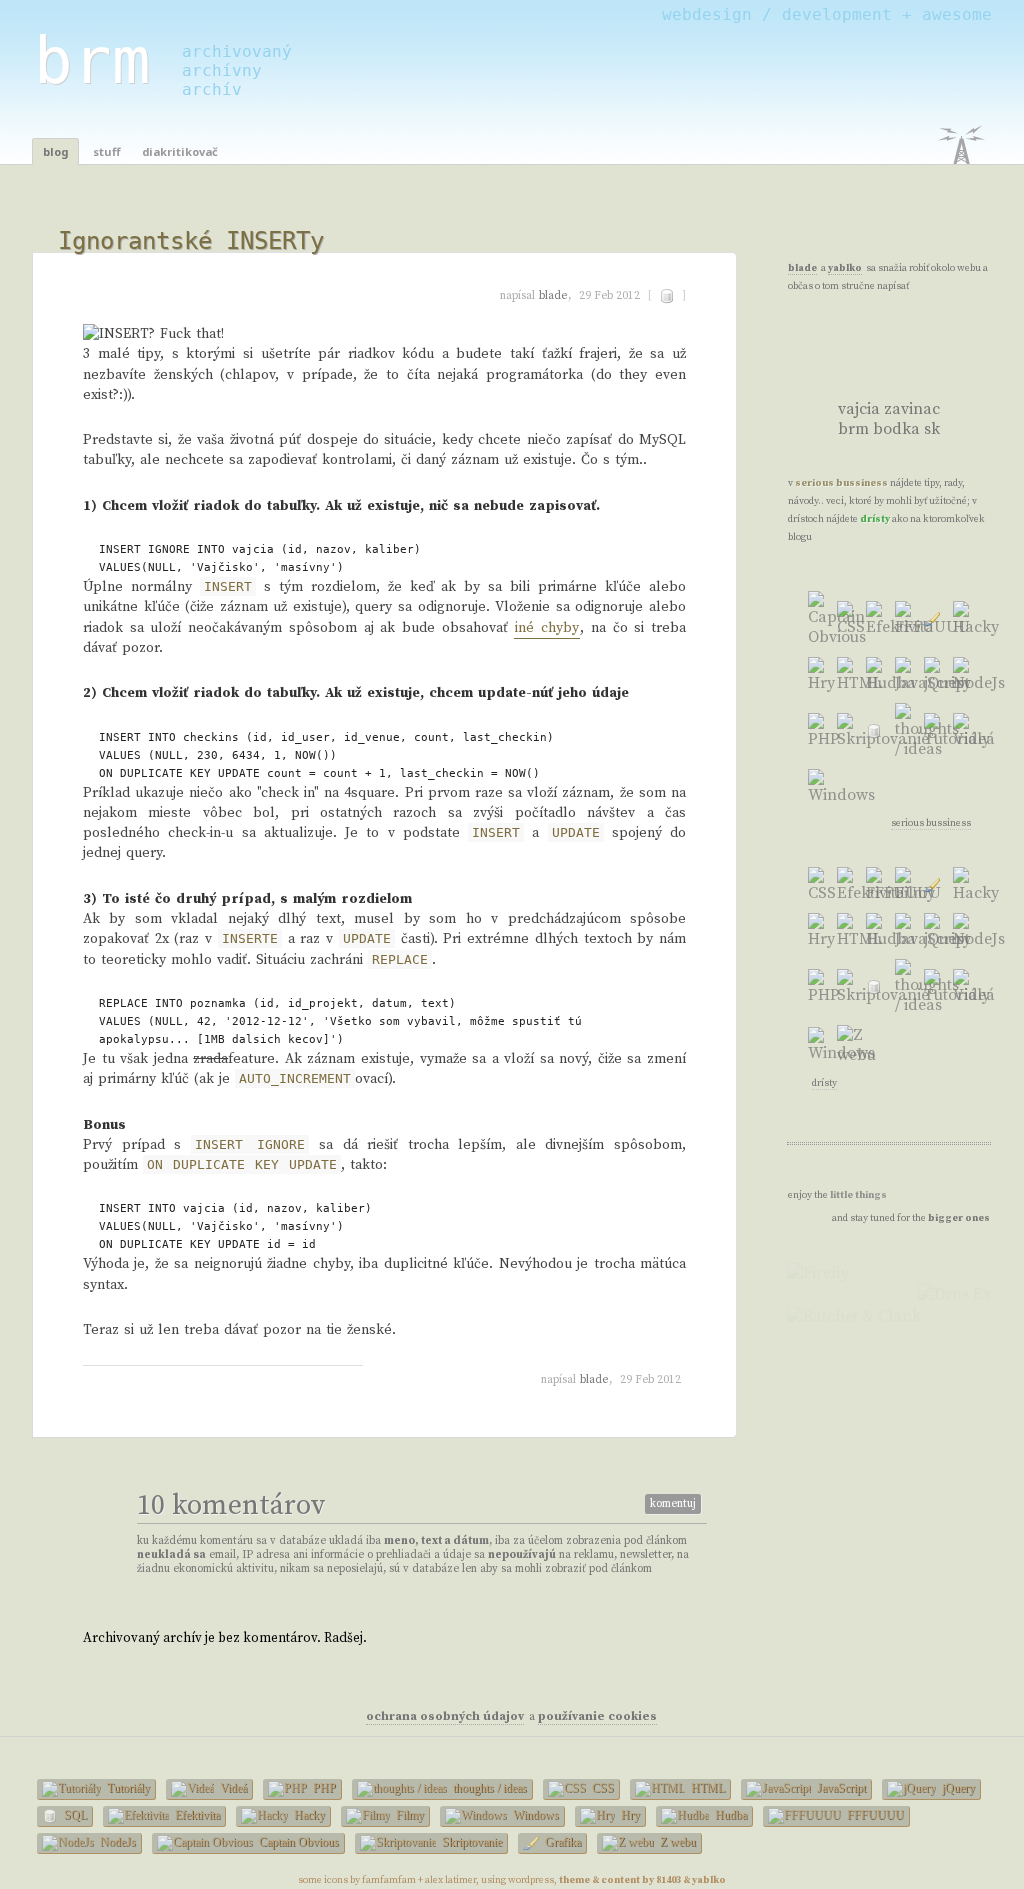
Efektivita (196, 1815)
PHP (323, 1788)
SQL (74, 1815)
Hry (629, 1815)
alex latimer (450, 1880)
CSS (601, 1788)
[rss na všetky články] (921, 362)
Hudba (729, 1815)
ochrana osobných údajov (445, 1716)
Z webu (676, 1842)
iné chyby (547, 628)
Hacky (308, 1815)
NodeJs (116, 1842)
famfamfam (389, 1880)
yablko (845, 268)
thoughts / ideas (488, 1788)
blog (55, 151)
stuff (106, 151)
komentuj (673, 1504)
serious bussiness (841, 483)
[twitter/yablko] (855, 346)
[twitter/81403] (855, 378)
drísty (875, 519)
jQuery (957, 1788)
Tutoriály (127, 1788)
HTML (706, 1788)
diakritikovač (180, 151)
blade (553, 296)
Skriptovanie (470, 1842)
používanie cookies (597, 1716)
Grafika (561, 1842)
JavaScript (840, 1788)
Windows (534, 1815)
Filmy (408, 1815)
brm (92, 61)
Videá (232, 1788)
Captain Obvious (297, 1842)
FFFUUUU (874, 1815)
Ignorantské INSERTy (191, 241)
